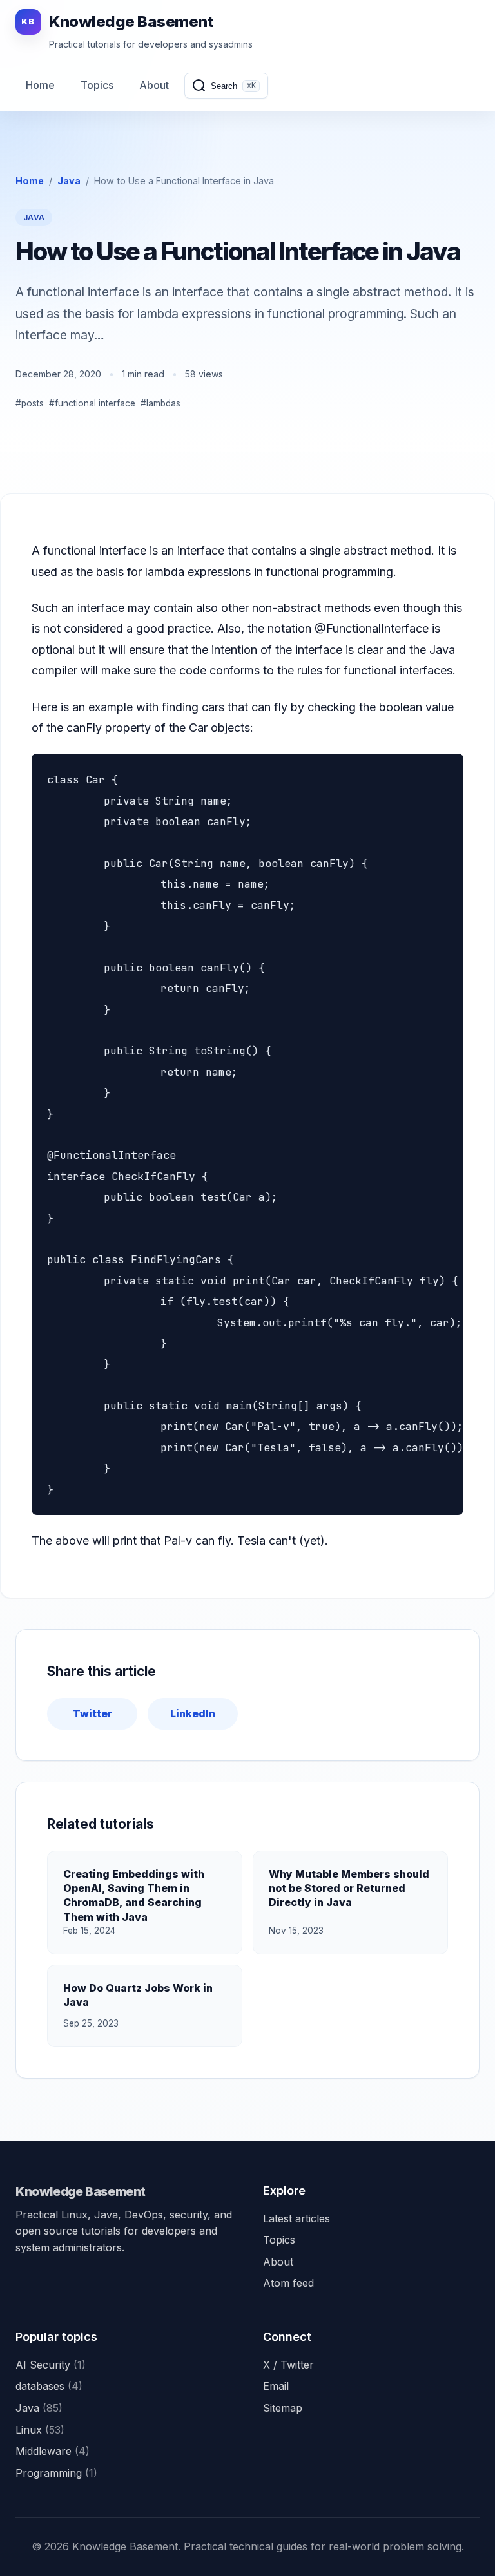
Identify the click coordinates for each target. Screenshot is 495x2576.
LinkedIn (193, 1713)
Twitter (92, 1713)
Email (276, 2386)
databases (49, 2386)
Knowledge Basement (81, 2191)
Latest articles (296, 2218)
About (154, 85)
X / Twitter (288, 2365)
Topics (97, 85)
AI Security (51, 2365)
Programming (56, 2473)
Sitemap (283, 2408)
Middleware (53, 2451)
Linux (40, 2430)
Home (40, 85)
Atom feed (288, 2283)
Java (69, 181)
